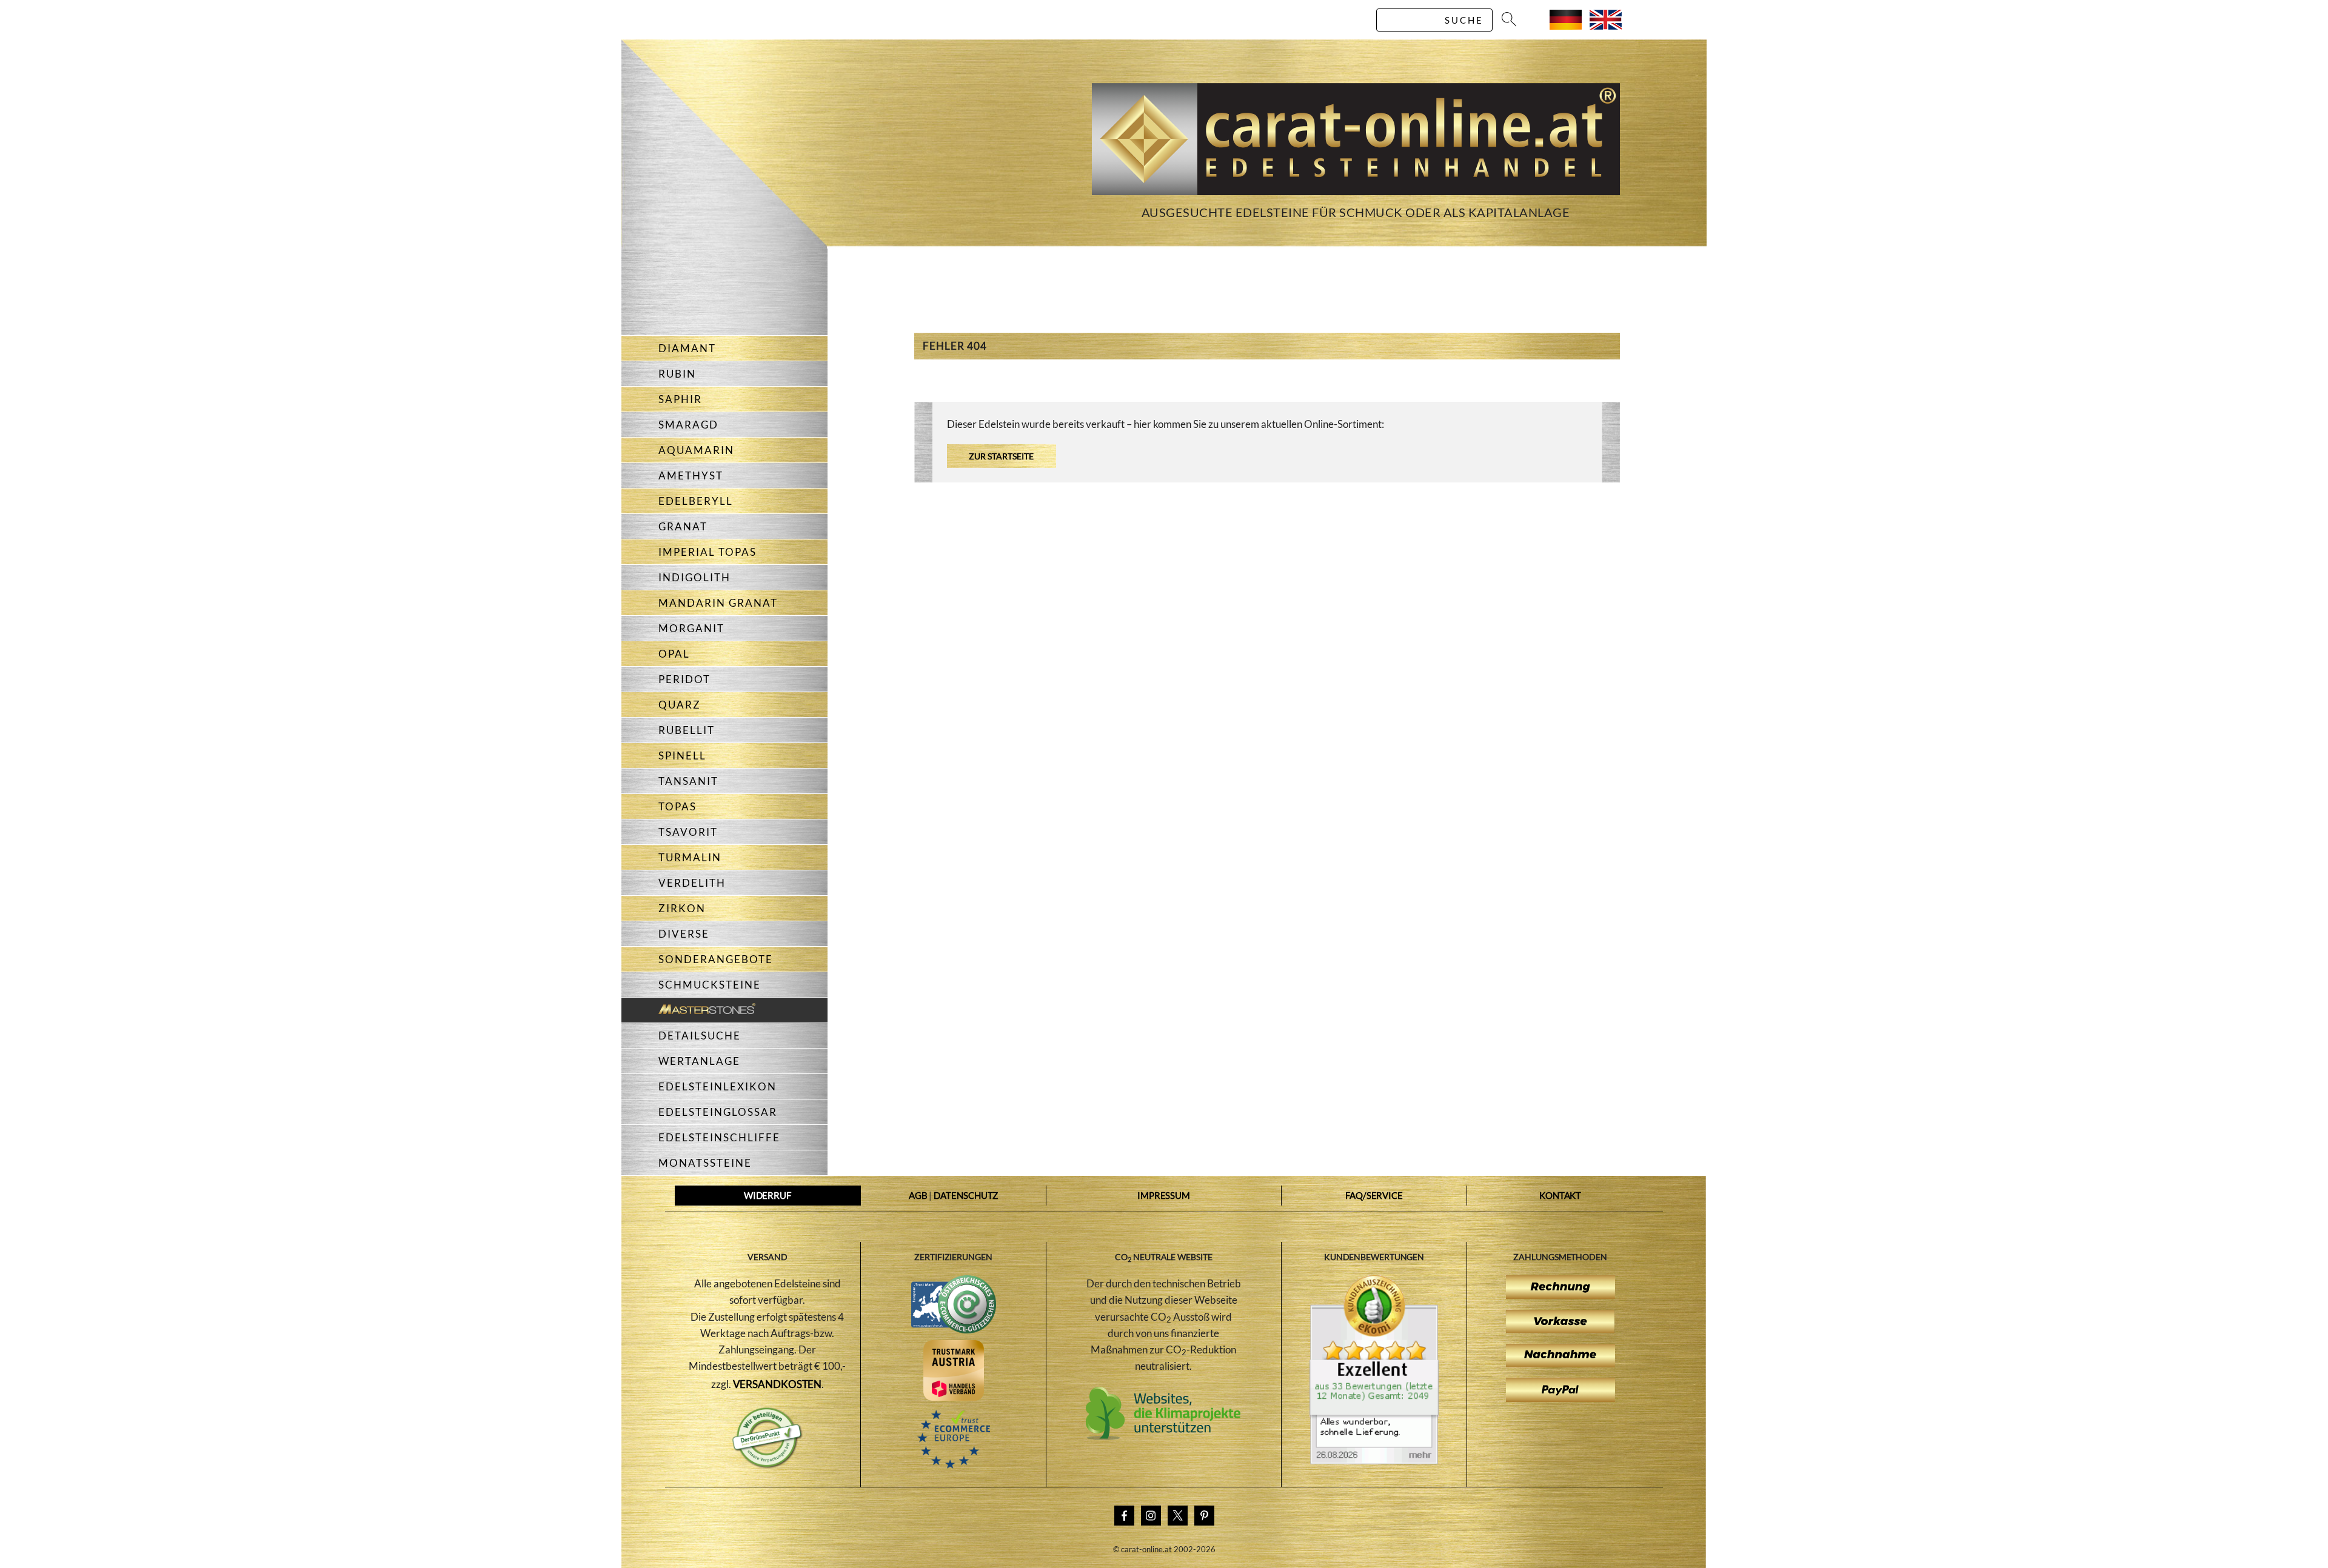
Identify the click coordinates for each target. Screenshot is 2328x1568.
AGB (918, 1195)
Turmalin (690, 857)
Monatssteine (705, 1163)
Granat (683, 526)
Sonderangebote (716, 959)
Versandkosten (778, 1384)
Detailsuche (700, 1036)
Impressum (1164, 1195)
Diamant (687, 348)
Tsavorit (688, 832)
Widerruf (768, 1195)
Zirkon (682, 908)
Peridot (684, 679)
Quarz (680, 705)
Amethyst (691, 475)
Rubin (677, 374)
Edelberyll (696, 501)
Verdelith (692, 883)
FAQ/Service (1374, 1195)
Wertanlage (699, 1061)
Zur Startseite (1001, 456)
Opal (674, 654)
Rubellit (687, 730)
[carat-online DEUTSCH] (1566, 26)
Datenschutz (966, 1195)
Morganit (691, 628)
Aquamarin (696, 450)
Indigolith (694, 577)
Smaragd (688, 425)
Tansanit (688, 781)
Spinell (682, 756)
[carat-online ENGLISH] (1606, 26)
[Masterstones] (688, 1010)
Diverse (684, 934)
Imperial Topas (707, 552)
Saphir (680, 399)
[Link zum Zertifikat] (1374, 1461)
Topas (677, 806)
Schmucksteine (710, 985)
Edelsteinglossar (718, 1112)
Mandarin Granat (718, 603)
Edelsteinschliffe (719, 1137)
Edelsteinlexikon (717, 1086)
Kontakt (1560, 1195)
